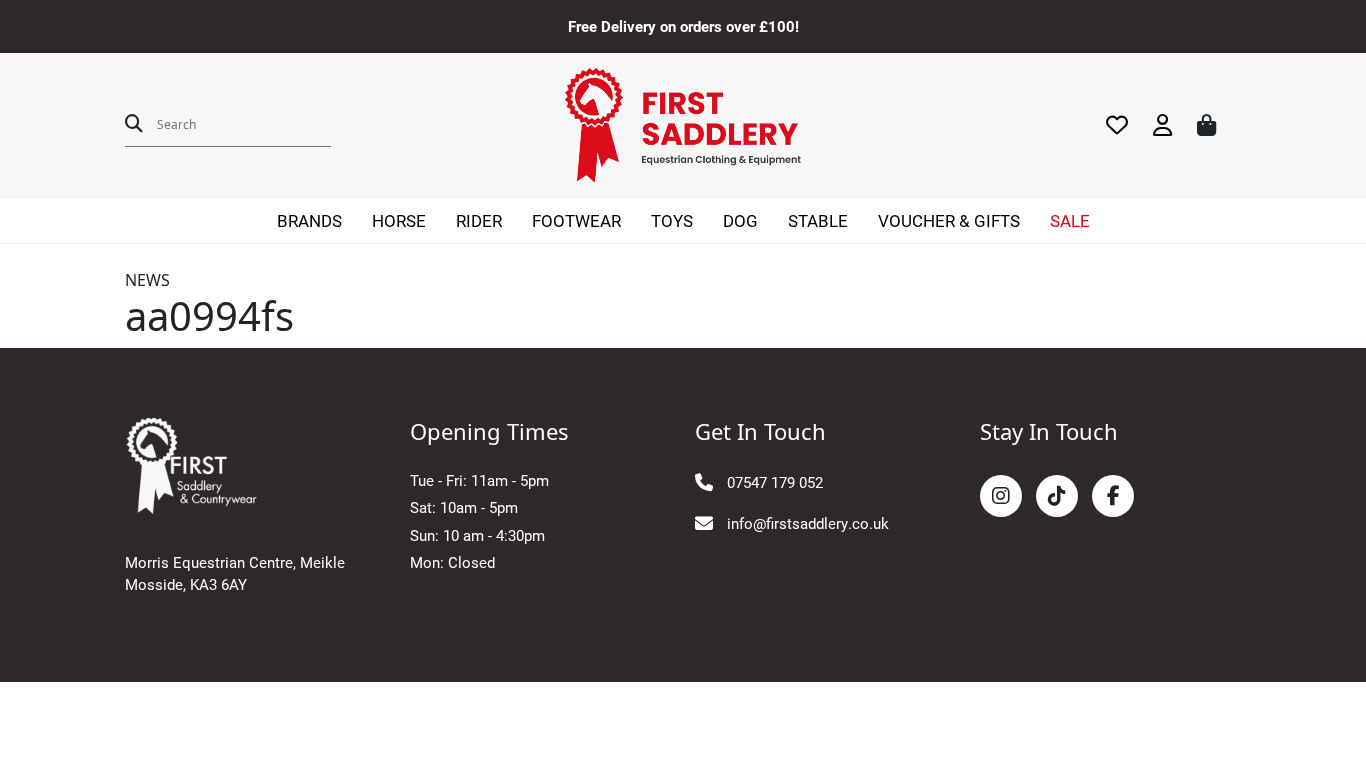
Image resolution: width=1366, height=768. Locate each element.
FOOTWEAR (576, 220)
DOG (740, 220)
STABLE (818, 220)
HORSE (399, 220)
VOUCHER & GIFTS (949, 220)
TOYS (672, 220)
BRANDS (309, 220)
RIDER (479, 220)
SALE (1070, 220)
